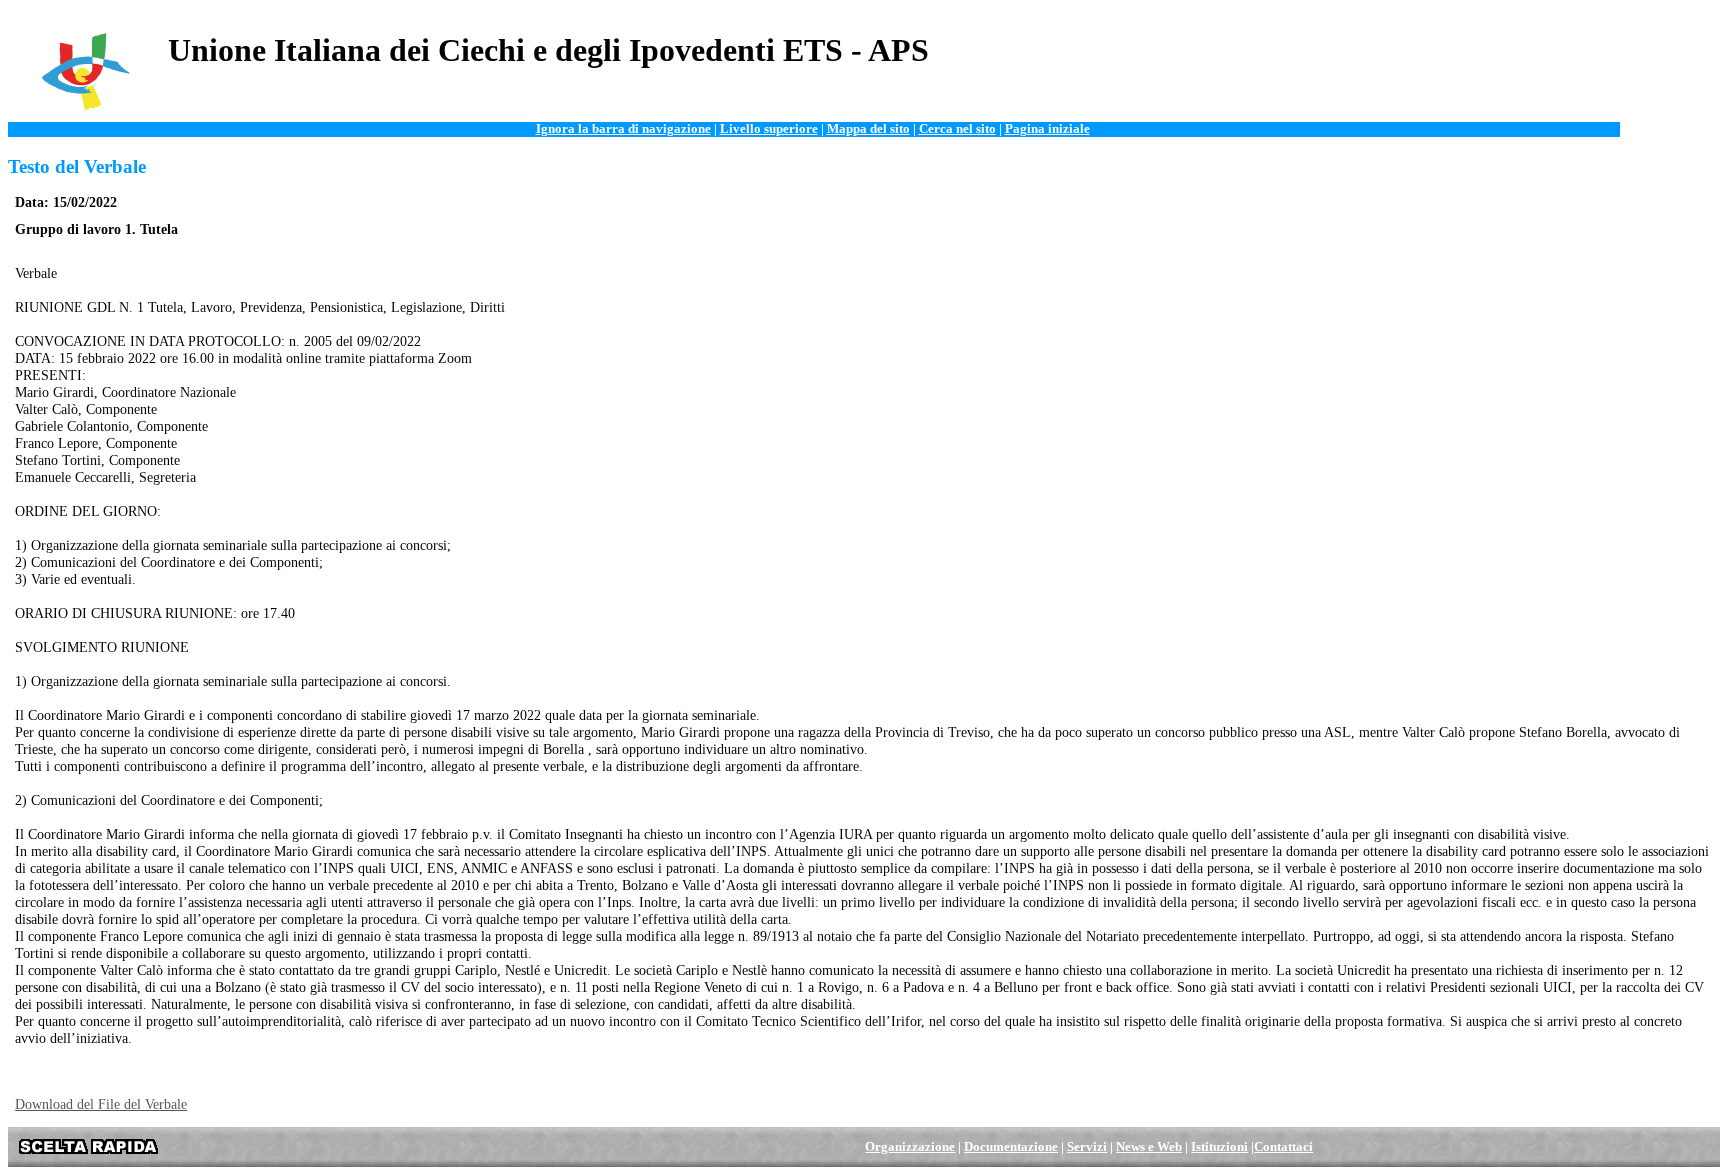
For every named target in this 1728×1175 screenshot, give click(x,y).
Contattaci (1283, 1147)
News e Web (1149, 1147)
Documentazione (1011, 1147)
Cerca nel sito (957, 129)
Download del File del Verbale (101, 1104)
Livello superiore (769, 129)
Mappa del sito (868, 129)
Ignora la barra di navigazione (623, 129)
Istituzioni (1219, 1147)
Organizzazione (910, 1147)
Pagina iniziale (1047, 129)
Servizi (1087, 1147)
